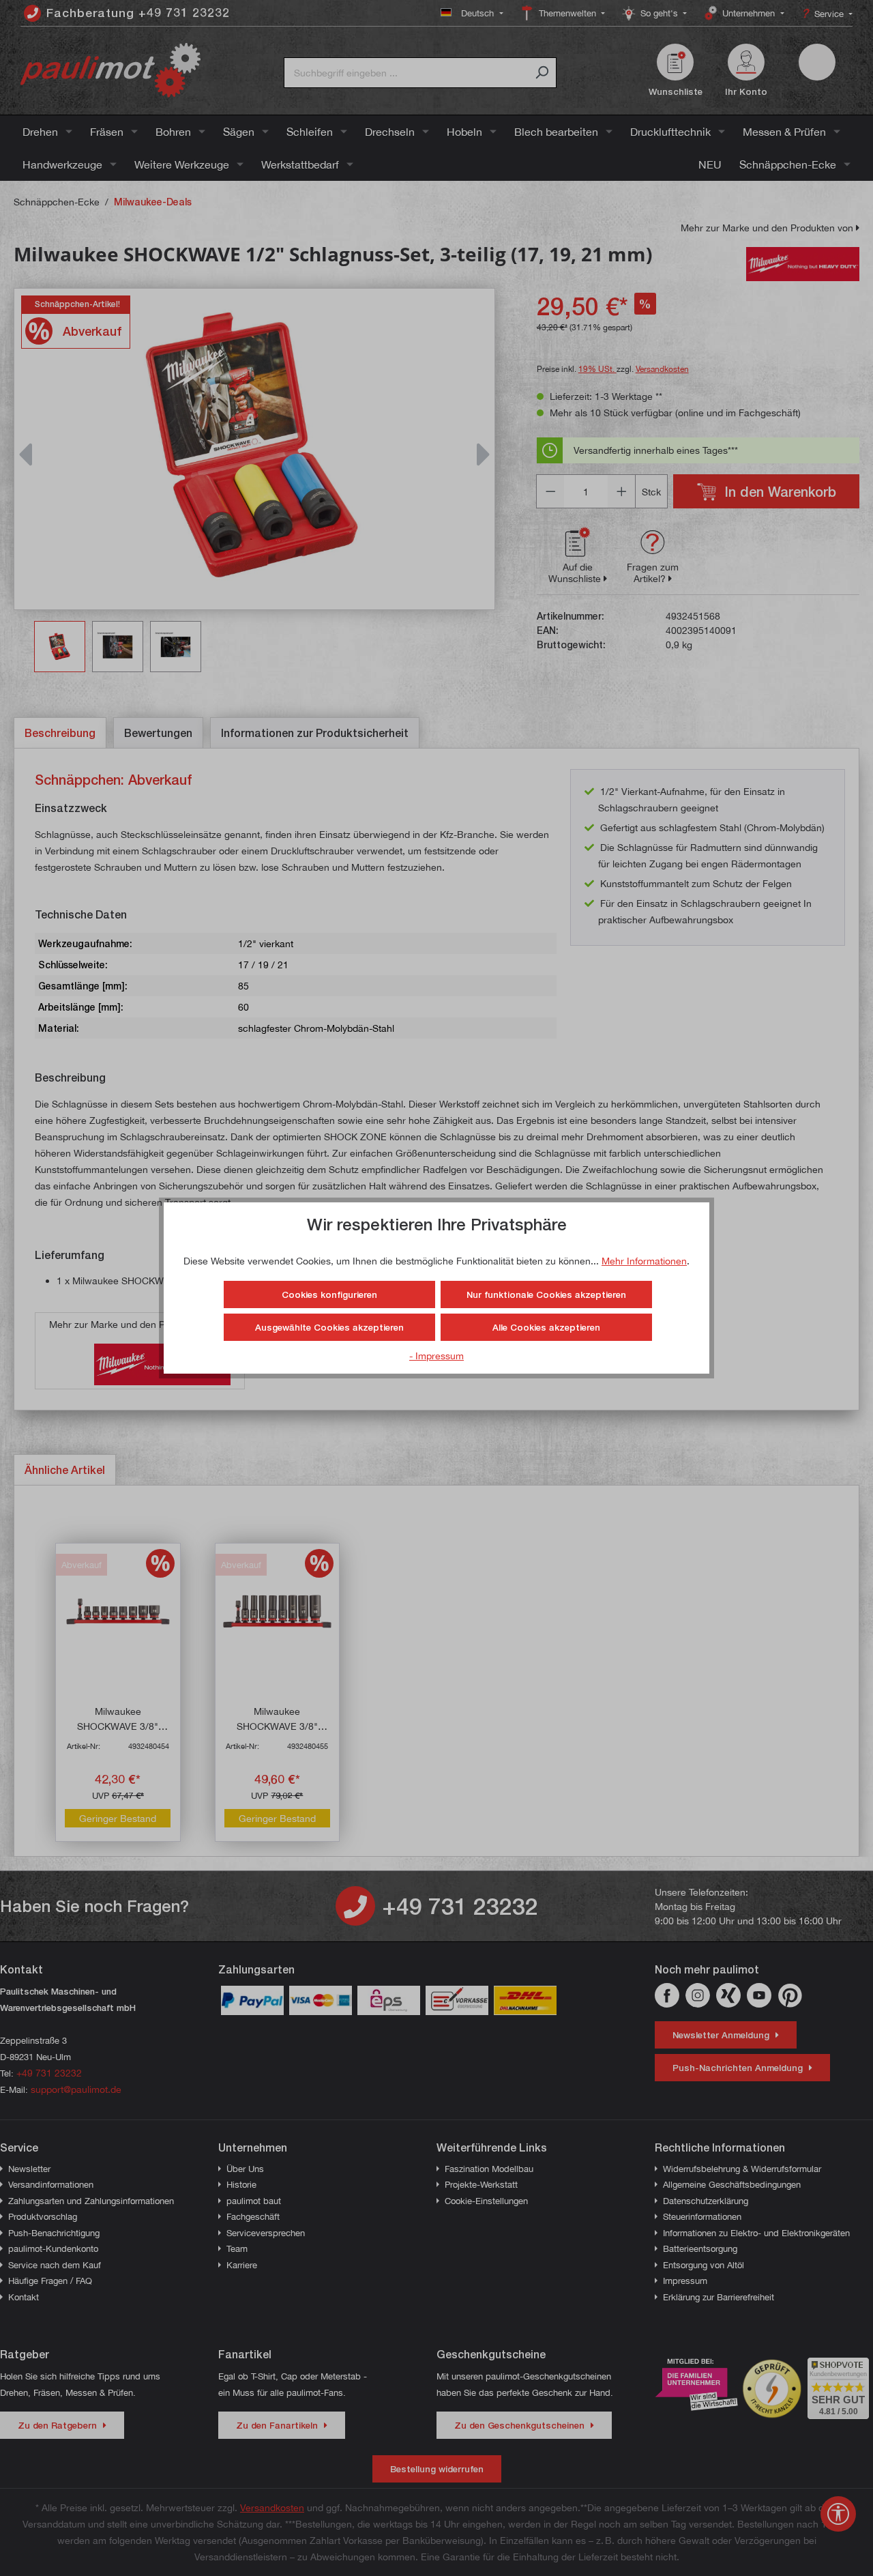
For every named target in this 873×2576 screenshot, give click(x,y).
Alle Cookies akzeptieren (546, 1327)
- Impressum (436, 1356)
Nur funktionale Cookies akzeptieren (546, 1294)
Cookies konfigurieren (329, 1294)
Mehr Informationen (644, 1261)
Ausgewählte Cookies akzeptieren (329, 1327)
